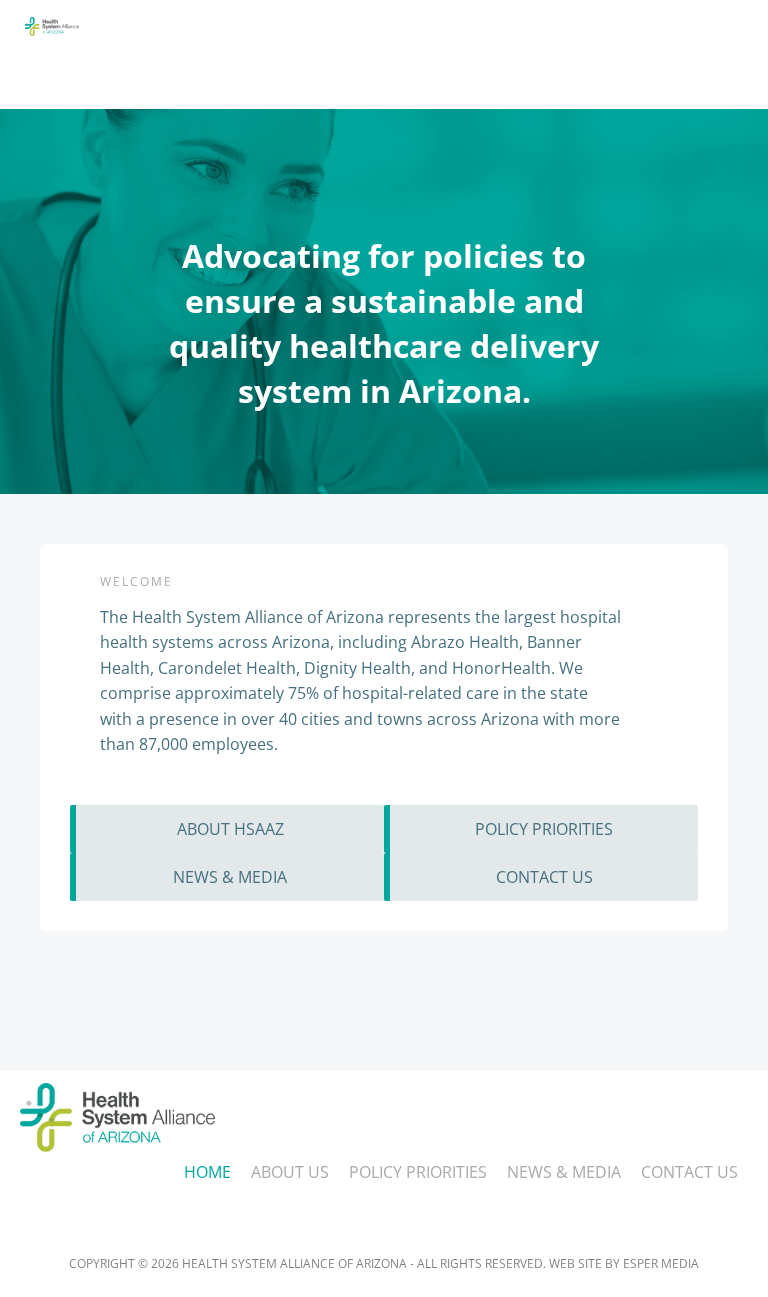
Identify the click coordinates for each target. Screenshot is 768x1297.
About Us (290, 1172)
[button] (516, 80)
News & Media (564, 1172)
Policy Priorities (418, 1172)
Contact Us (689, 1172)
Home (207, 1172)
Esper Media (661, 1263)
